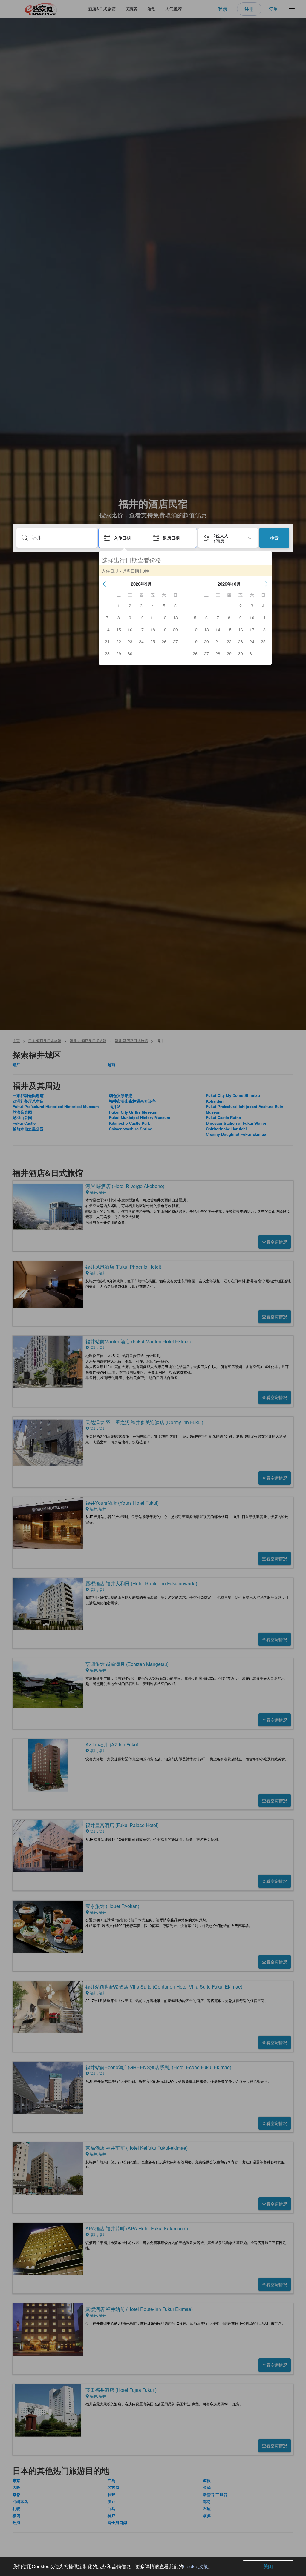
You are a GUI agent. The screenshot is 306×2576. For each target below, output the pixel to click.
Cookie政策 (196, 2566)
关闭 (268, 2566)
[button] (104, 584)
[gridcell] (119, 606)
